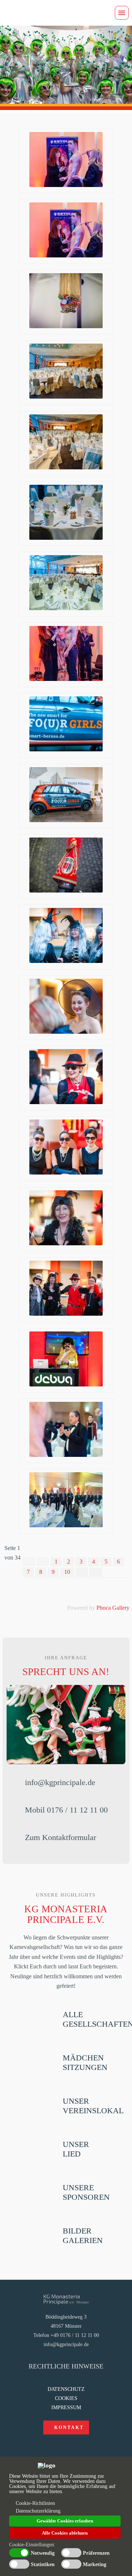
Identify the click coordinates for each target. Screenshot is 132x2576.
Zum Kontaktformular (60, 1837)
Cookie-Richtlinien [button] (35, 2503)
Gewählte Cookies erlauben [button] (65, 2521)
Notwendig (43, 2553)
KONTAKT (69, 2427)
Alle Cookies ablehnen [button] (65, 2533)
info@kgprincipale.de (60, 1782)
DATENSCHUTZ (66, 2389)
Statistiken (43, 2565)
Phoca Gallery (113, 1608)
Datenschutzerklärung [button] (38, 2511)
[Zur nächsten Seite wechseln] (82, 1572)
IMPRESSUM (66, 2408)
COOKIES (66, 2398)
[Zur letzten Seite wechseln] (96, 1572)
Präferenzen (96, 2553)
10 (67, 1572)
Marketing (95, 2565)
